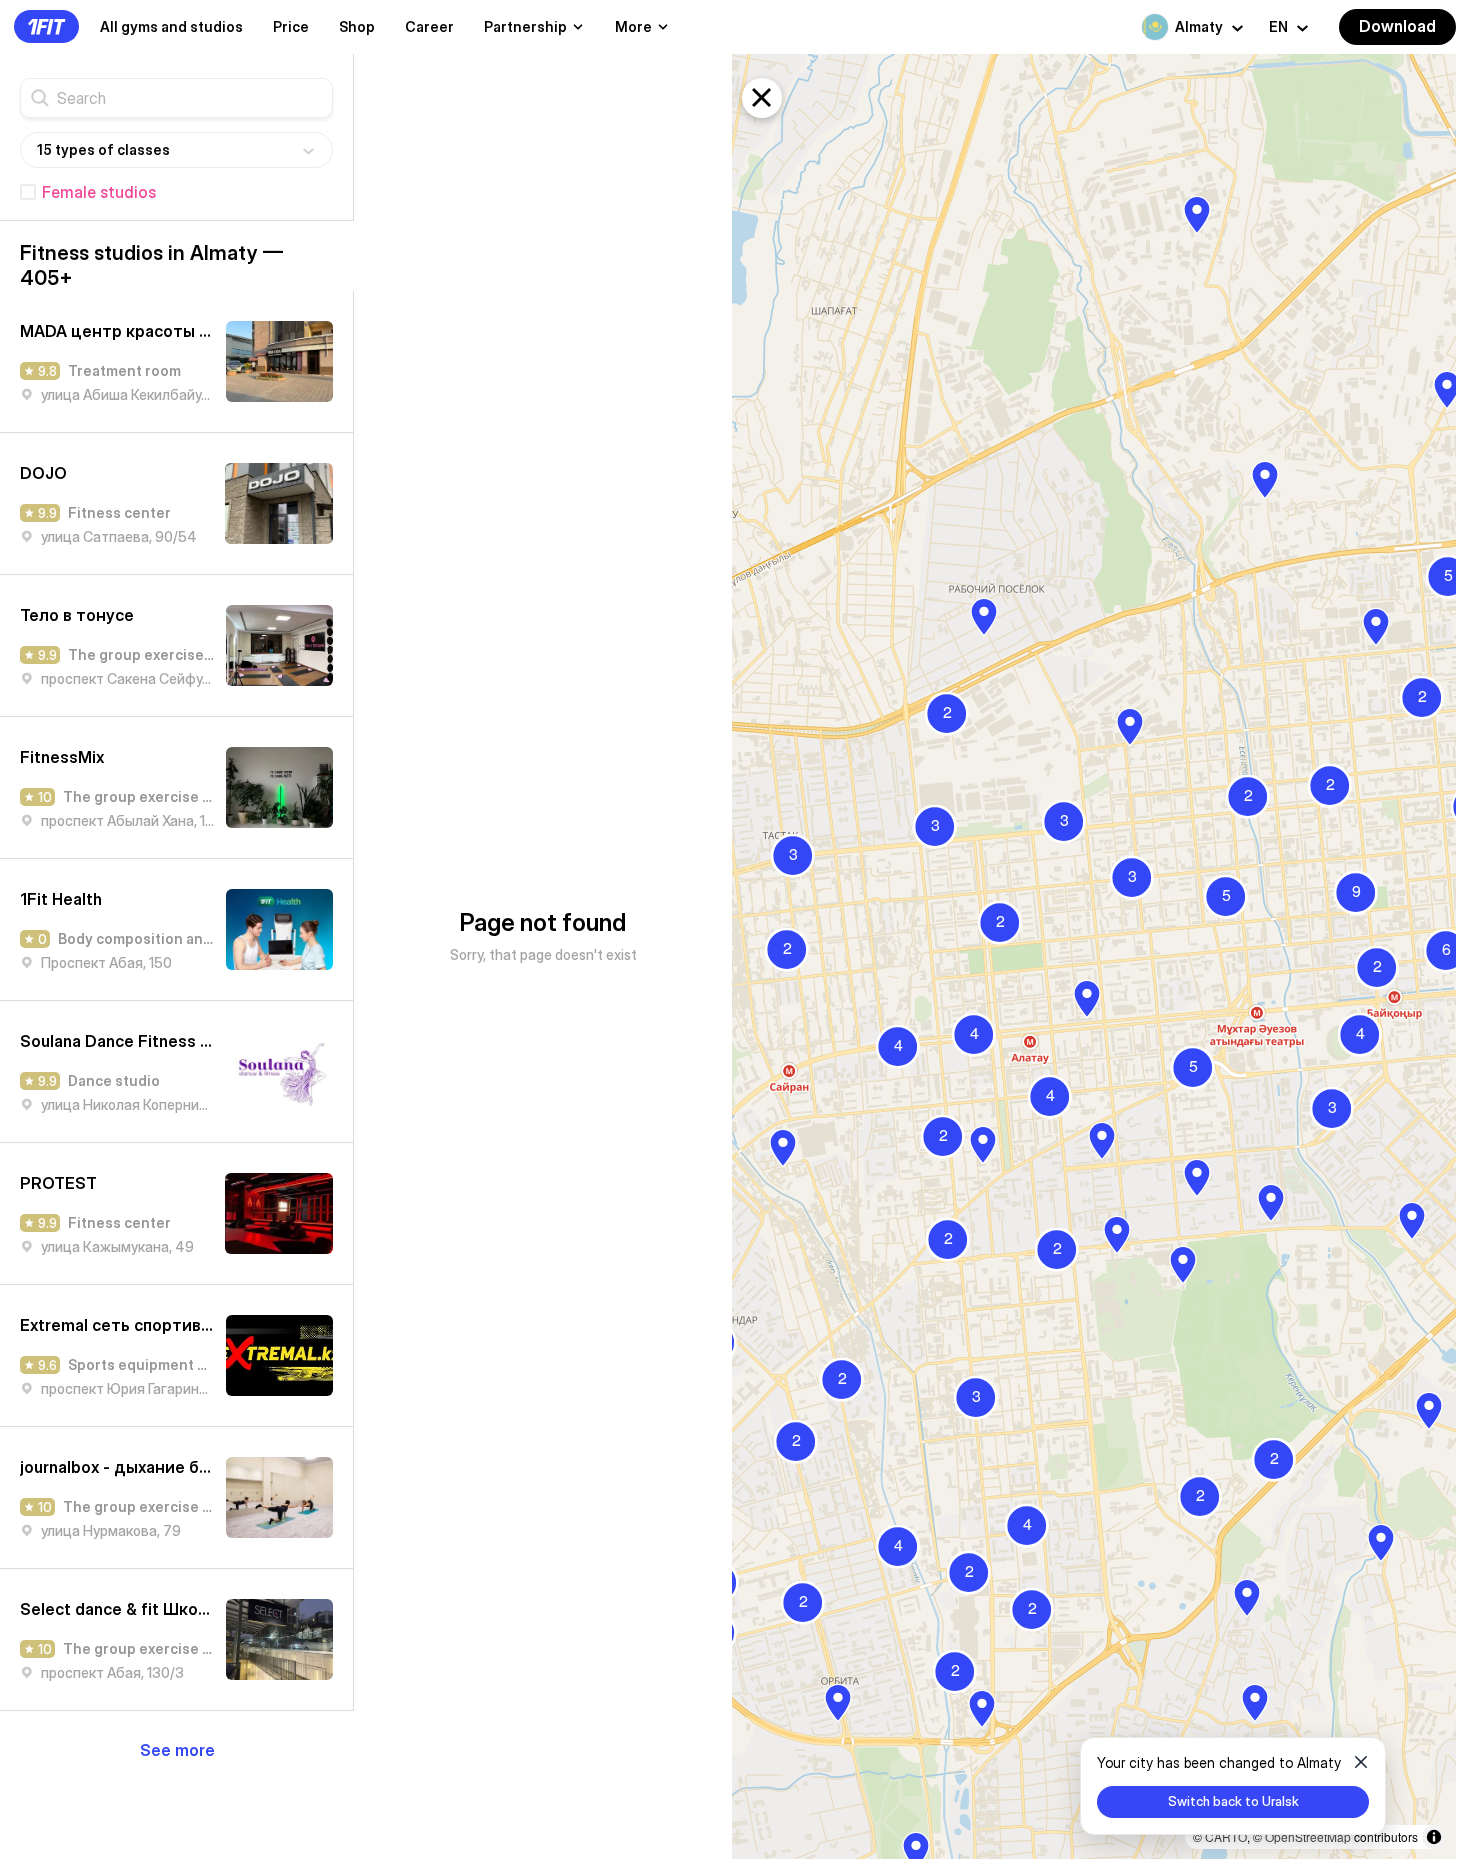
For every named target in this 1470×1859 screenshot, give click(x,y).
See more (177, 1750)
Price (291, 26)
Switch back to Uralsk (1233, 1801)
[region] (1094, 956)
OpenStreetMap (1308, 1836)
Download (1397, 26)
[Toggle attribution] (1434, 1837)
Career (429, 26)
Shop (357, 26)
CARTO (1226, 1836)
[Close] (1361, 1762)
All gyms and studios (171, 26)
